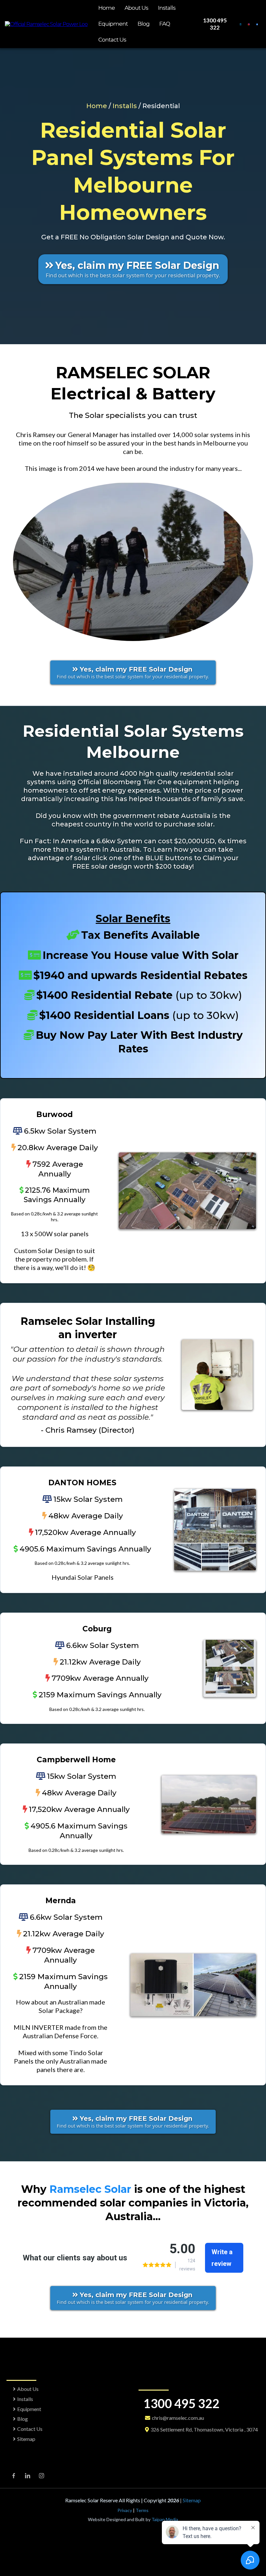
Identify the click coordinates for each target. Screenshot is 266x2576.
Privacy (125, 2510)
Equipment (113, 24)
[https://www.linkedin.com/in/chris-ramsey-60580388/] (241, 24)
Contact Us (112, 40)
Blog (144, 24)
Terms (142, 2510)
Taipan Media (164, 2519)
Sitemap (26, 2439)
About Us (136, 8)
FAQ (165, 24)
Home (107, 8)
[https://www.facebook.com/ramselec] (257, 24)
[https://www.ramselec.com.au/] (46, 24)
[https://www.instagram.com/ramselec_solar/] (249, 24)
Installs (167, 8)
